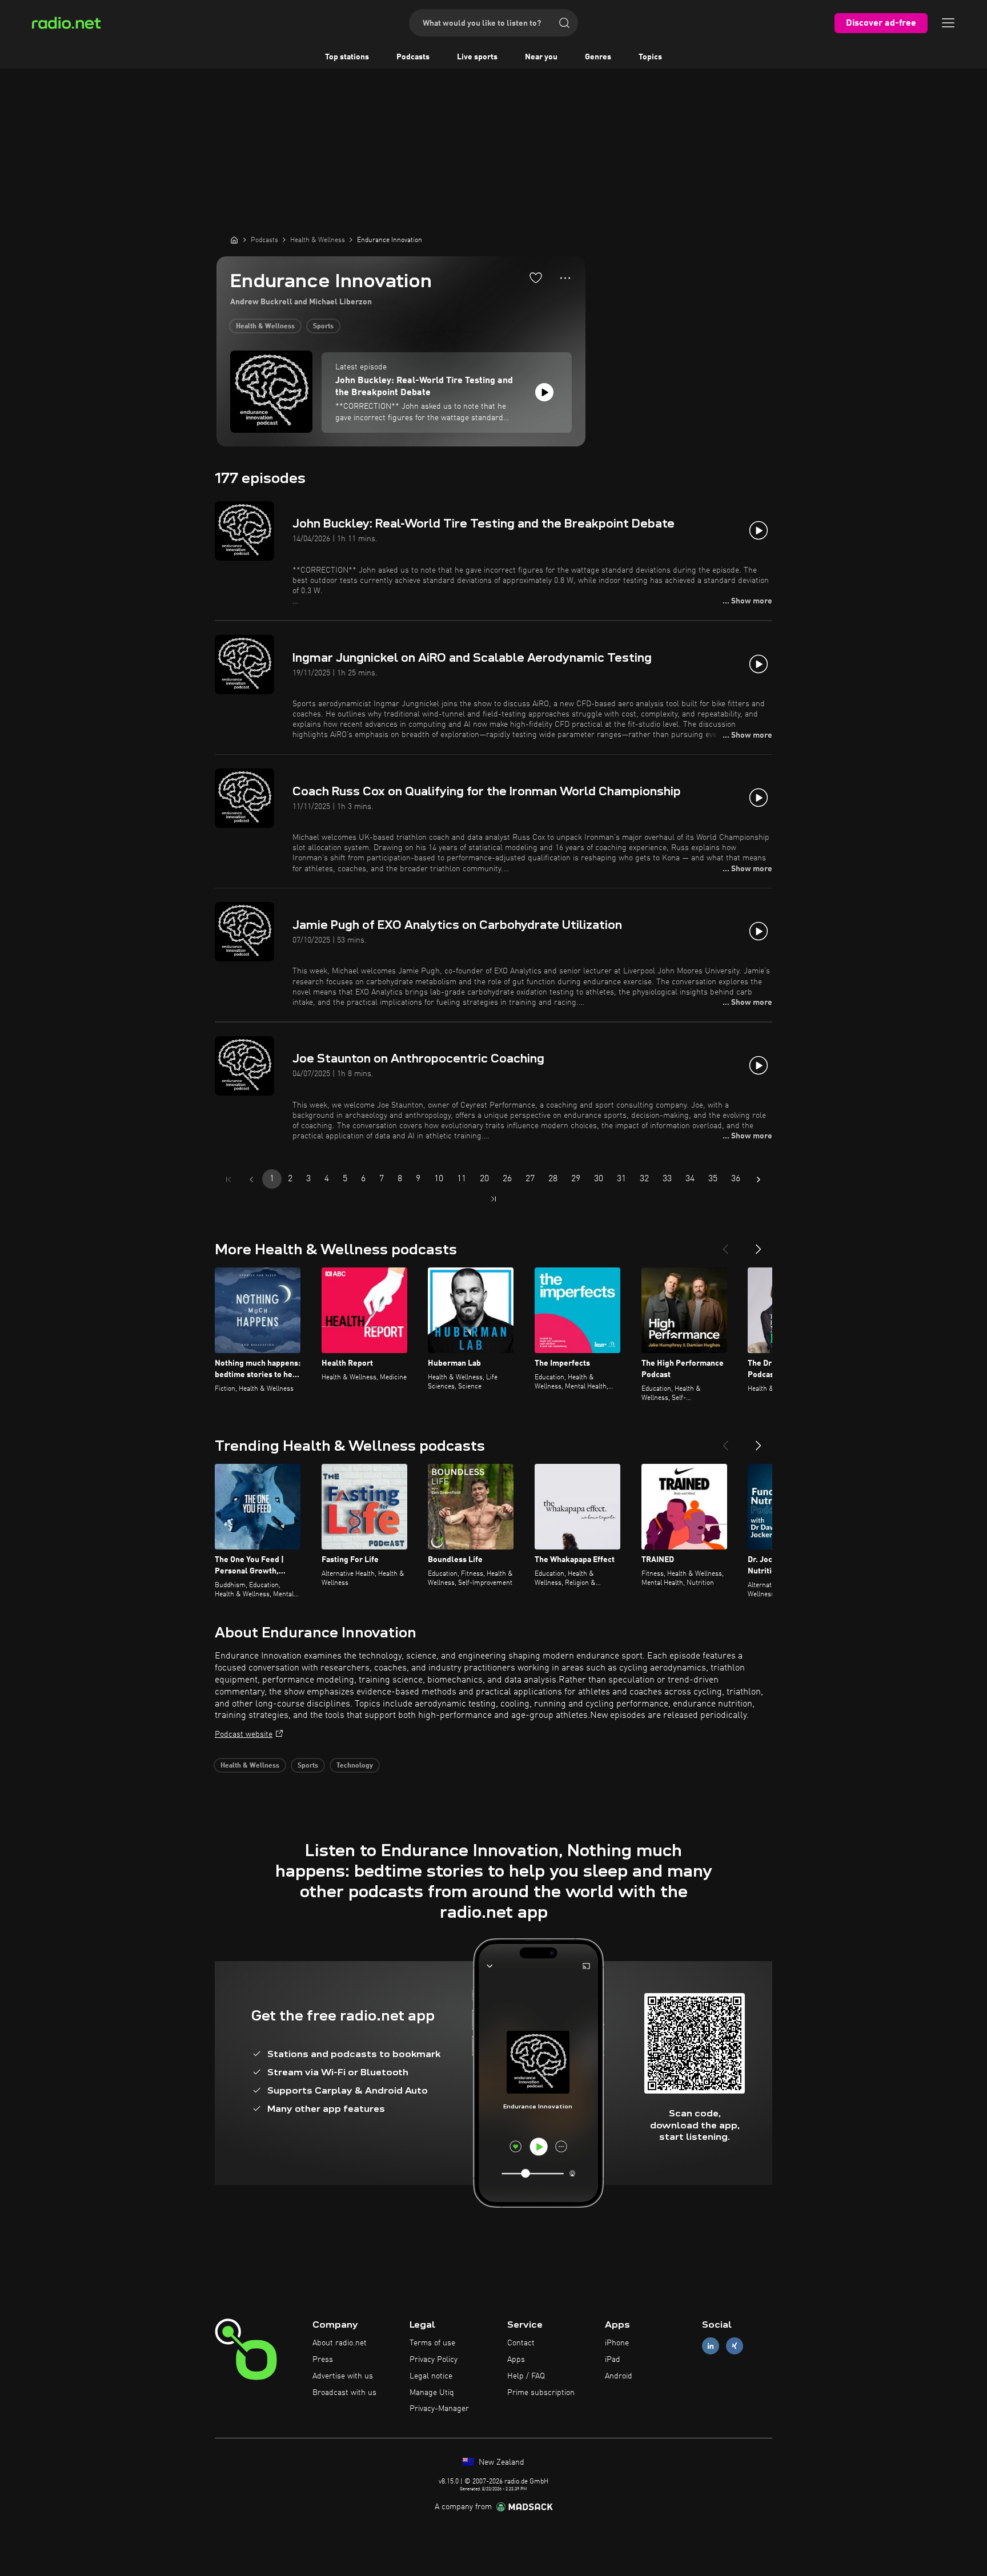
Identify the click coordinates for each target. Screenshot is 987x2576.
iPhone (617, 2343)
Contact (521, 2343)
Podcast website (244, 1734)
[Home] (234, 240)
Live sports (477, 57)
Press (323, 2360)
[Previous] (725, 1245)
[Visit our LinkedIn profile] (711, 2346)
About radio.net (340, 2343)
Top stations (347, 57)
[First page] (228, 1180)
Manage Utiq (432, 2393)
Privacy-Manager (439, 2409)
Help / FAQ (526, 2376)
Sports (323, 327)
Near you (541, 57)
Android (619, 2376)
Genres (598, 57)
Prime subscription (541, 2393)
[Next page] (759, 1180)
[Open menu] (948, 23)
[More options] (565, 278)
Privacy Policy (434, 2360)
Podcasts (413, 57)
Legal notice (431, 2376)
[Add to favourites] (536, 277)
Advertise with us (343, 2376)
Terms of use (432, 2343)
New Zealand (500, 2462)
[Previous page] (251, 1180)
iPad (613, 2360)
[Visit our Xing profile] (735, 2346)
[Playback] (544, 392)
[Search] (564, 23)
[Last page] (493, 1199)
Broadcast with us (344, 2393)
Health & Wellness (265, 327)
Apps (516, 2360)
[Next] (759, 1245)
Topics (650, 57)
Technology (355, 1766)
